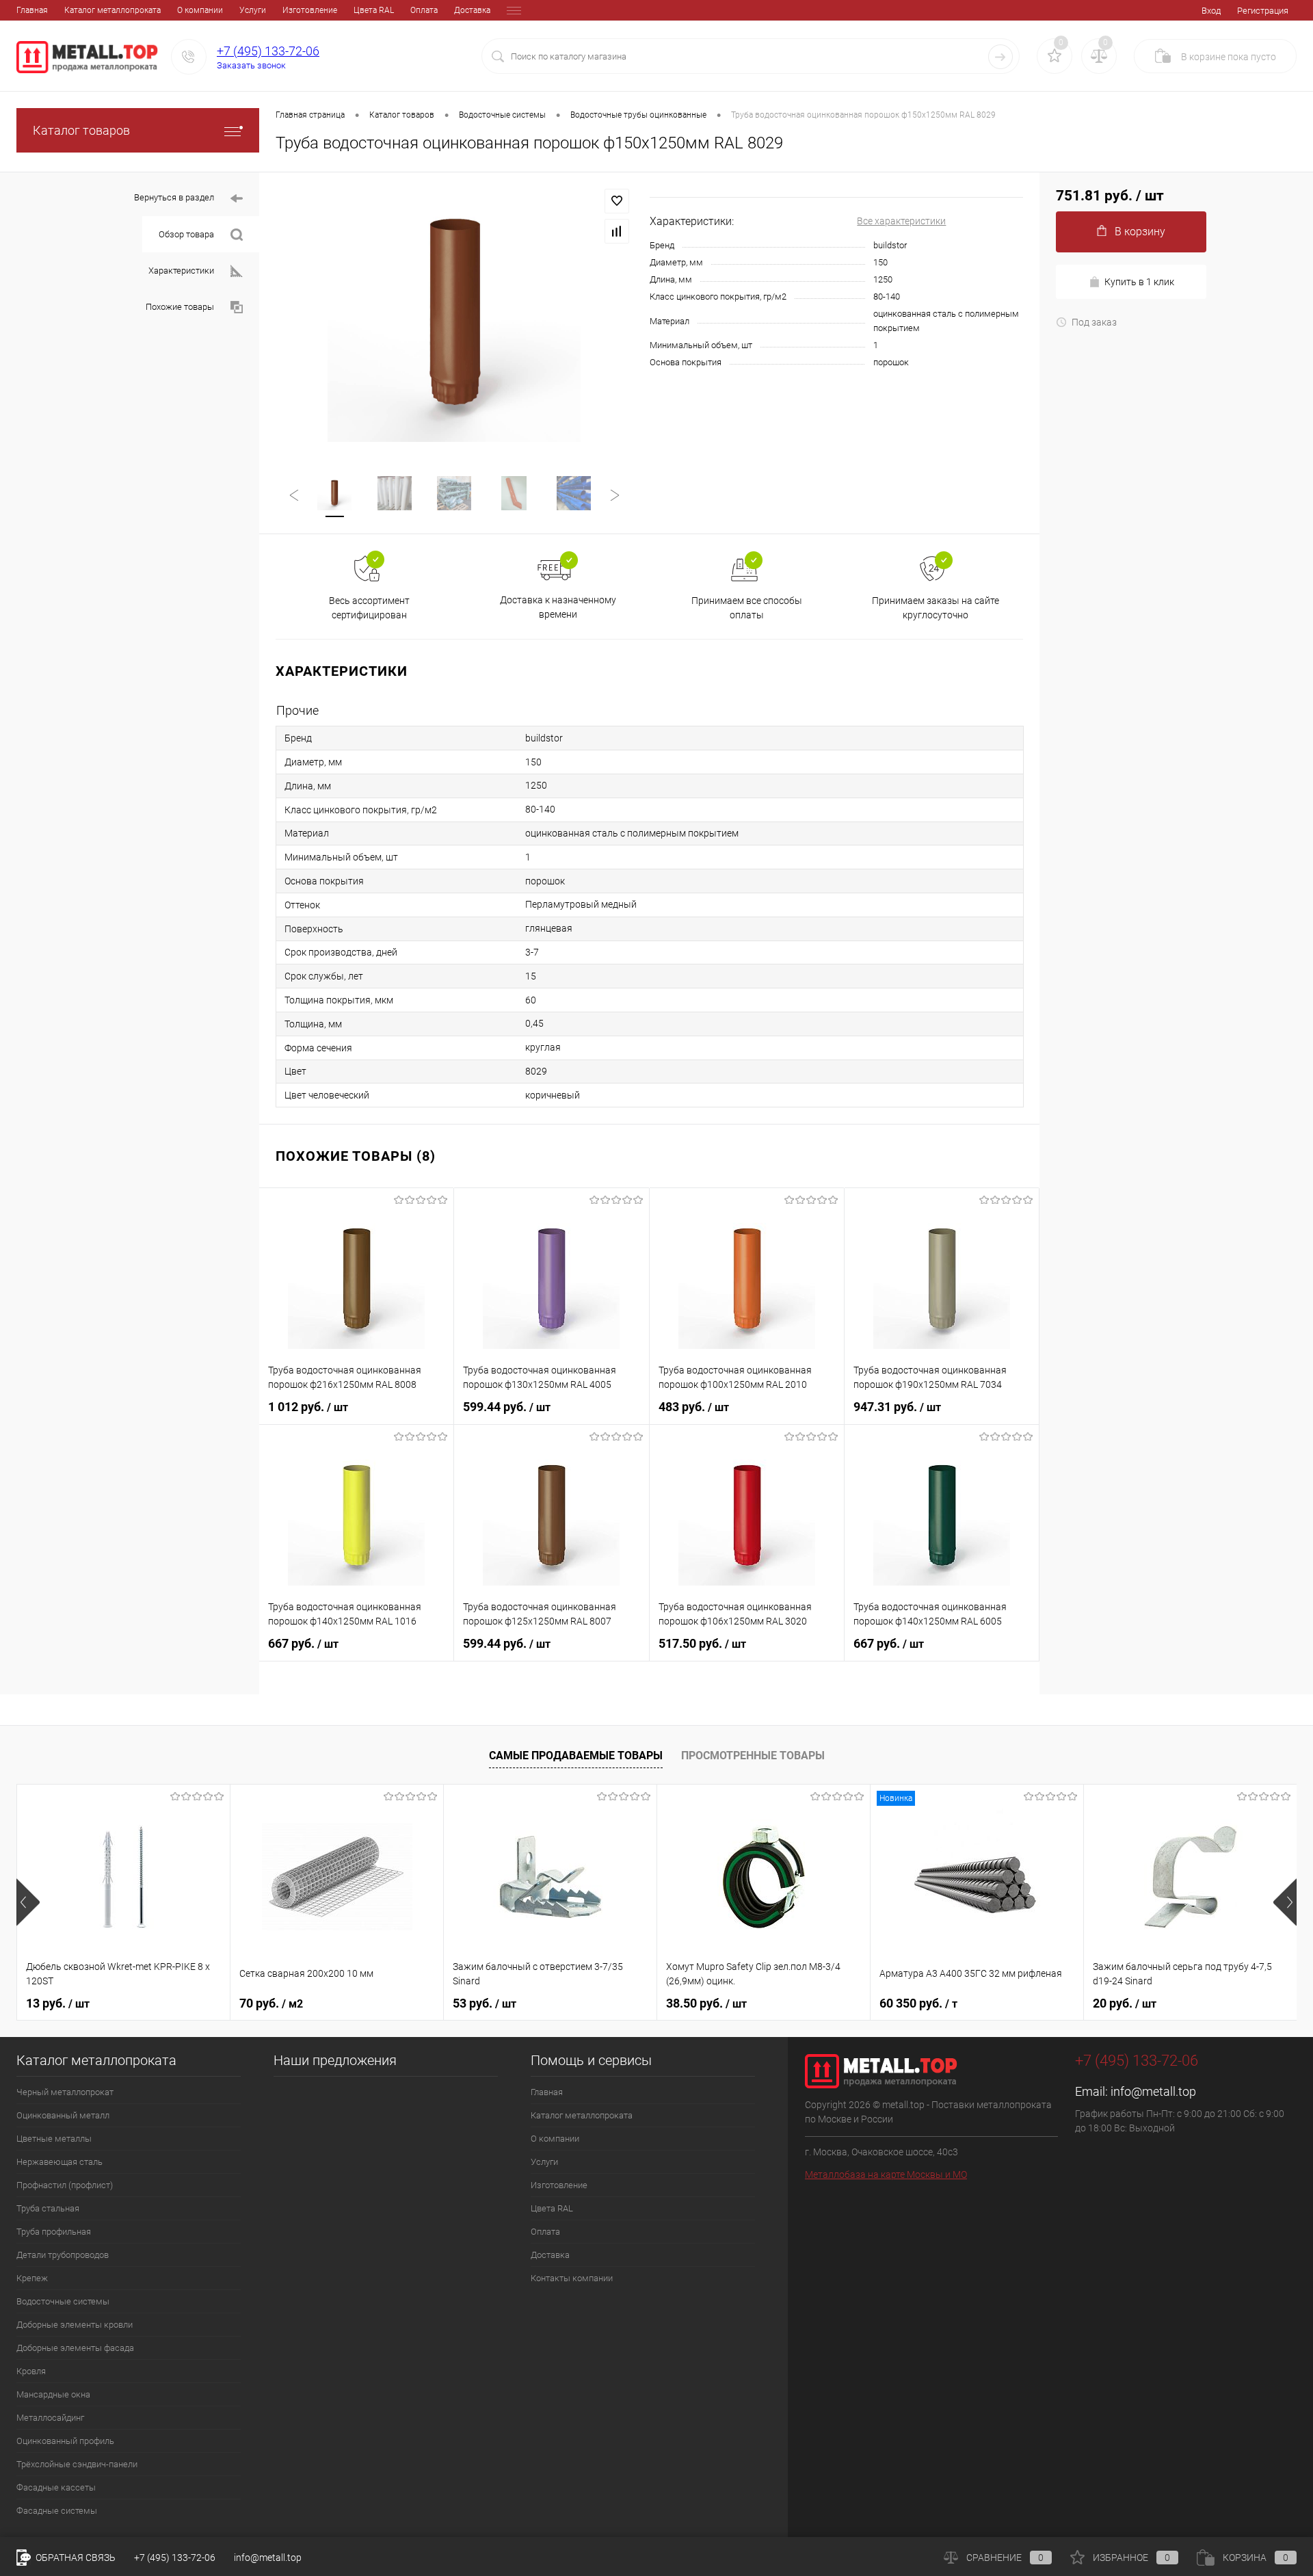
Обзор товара (186, 234)
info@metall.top (1153, 2091)
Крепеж (32, 2278)
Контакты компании (572, 2278)
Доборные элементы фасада (75, 2348)
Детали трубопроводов (63, 2255)
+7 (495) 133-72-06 (268, 51)
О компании (200, 10)
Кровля (31, 2371)
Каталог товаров (81, 130)
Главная (32, 10)
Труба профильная (54, 2232)
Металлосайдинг (50, 2418)
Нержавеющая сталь (59, 2162)
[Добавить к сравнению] (617, 231)
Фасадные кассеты (56, 2487)
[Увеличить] (454, 315)
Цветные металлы (54, 2139)
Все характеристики (901, 221)
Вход (1211, 11)
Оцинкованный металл (63, 2115)
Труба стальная (48, 2208)
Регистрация (1263, 11)
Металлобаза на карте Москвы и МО (886, 2174)
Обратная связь (75, 2558)
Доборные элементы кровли (75, 2325)
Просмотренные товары (753, 1756)
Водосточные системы (63, 2301)
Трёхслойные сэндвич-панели (77, 2464)
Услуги (253, 10)
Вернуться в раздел (174, 197)
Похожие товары (180, 307)
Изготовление (310, 10)
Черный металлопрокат (65, 2092)
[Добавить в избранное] (617, 201)
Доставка (472, 10)
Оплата (424, 10)
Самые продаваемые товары (576, 1756)
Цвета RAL (374, 10)
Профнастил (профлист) (65, 2185)
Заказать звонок (251, 65)
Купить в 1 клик (1139, 282)
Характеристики (181, 271)
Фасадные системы (57, 2511)
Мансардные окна (53, 2394)
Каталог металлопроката (112, 10)
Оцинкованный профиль (65, 2441)
